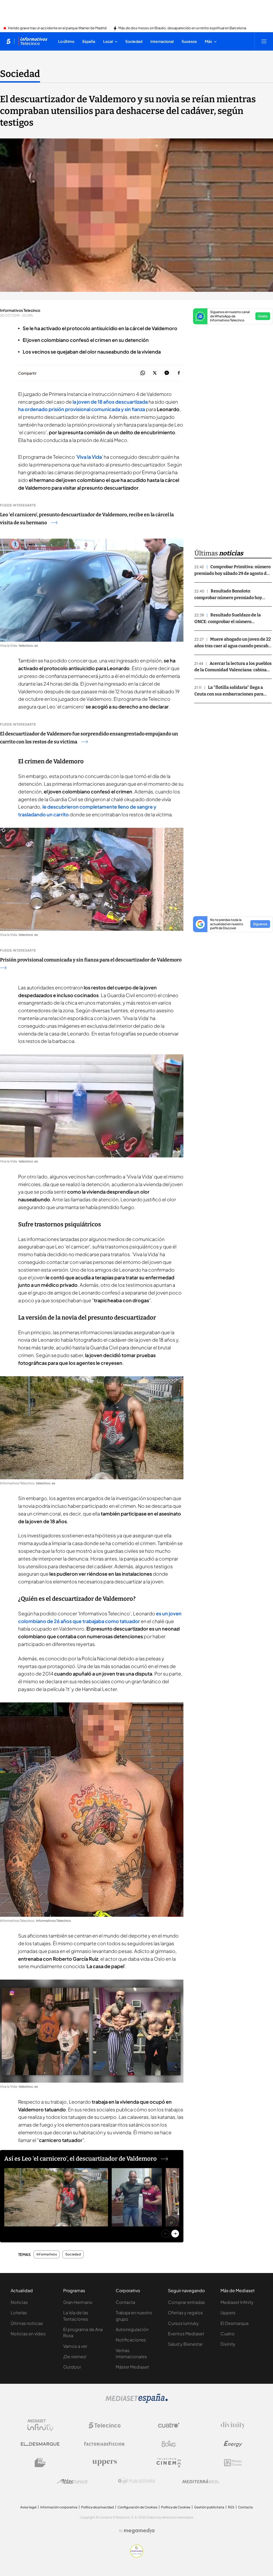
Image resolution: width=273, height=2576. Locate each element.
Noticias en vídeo (28, 2334)
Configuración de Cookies (137, 2507)
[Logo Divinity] (233, 2425)
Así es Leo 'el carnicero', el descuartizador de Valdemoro (81, 2159)
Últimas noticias (27, 2323)
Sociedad (20, 74)
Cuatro (228, 2334)
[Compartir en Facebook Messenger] (167, 373)
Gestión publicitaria (209, 2507)
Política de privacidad (97, 2507)
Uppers (228, 2313)
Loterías (19, 2313)
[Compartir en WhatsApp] (143, 373)
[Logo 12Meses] (233, 2463)
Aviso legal (28, 2507)
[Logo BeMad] (40, 2463)
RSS (231, 2507)
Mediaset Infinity (237, 2302)
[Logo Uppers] (105, 2463)
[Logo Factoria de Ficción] (105, 2444)
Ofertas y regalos (185, 2313)
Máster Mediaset (132, 2367)
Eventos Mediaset (186, 2334)
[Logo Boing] (169, 2444)
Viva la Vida (89, 457)
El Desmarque (235, 2323)
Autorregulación (132, 2329)
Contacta (125, 2302)
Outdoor (72, 2367)
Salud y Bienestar (185, 2344)
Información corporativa (59, 2507)
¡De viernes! (75, 2356)
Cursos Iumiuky (183, 2323)
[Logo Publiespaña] (136, 2481)
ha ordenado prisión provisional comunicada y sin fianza (82, 409)
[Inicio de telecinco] (8, 41)
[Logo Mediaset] (136, 2401)
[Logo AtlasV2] (72, 2481)
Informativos (47, 2254)
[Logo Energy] (233, 2444)
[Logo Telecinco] (105, 2425)
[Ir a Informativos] (33, 41)
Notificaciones (131, 2340)
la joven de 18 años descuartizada (110, 402)
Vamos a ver (75, 2346)
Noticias (19, 2302)
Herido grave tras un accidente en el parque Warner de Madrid (57, 28)
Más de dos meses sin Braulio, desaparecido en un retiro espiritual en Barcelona (182, 28)
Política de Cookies (176, 2507)
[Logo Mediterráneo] (201, 2481)
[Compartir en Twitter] (155, 373)
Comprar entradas (186, 2302)
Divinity (228, 2344)
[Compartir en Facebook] (179, 373)
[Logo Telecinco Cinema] (169, 2463)
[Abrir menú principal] (264, 41)
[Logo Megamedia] (139, 2531)
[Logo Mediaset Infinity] (40, 2425)
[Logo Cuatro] (169, 2425)
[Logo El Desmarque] (40, 2444)
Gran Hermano (78, 2302)
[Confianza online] (137, 2556)
